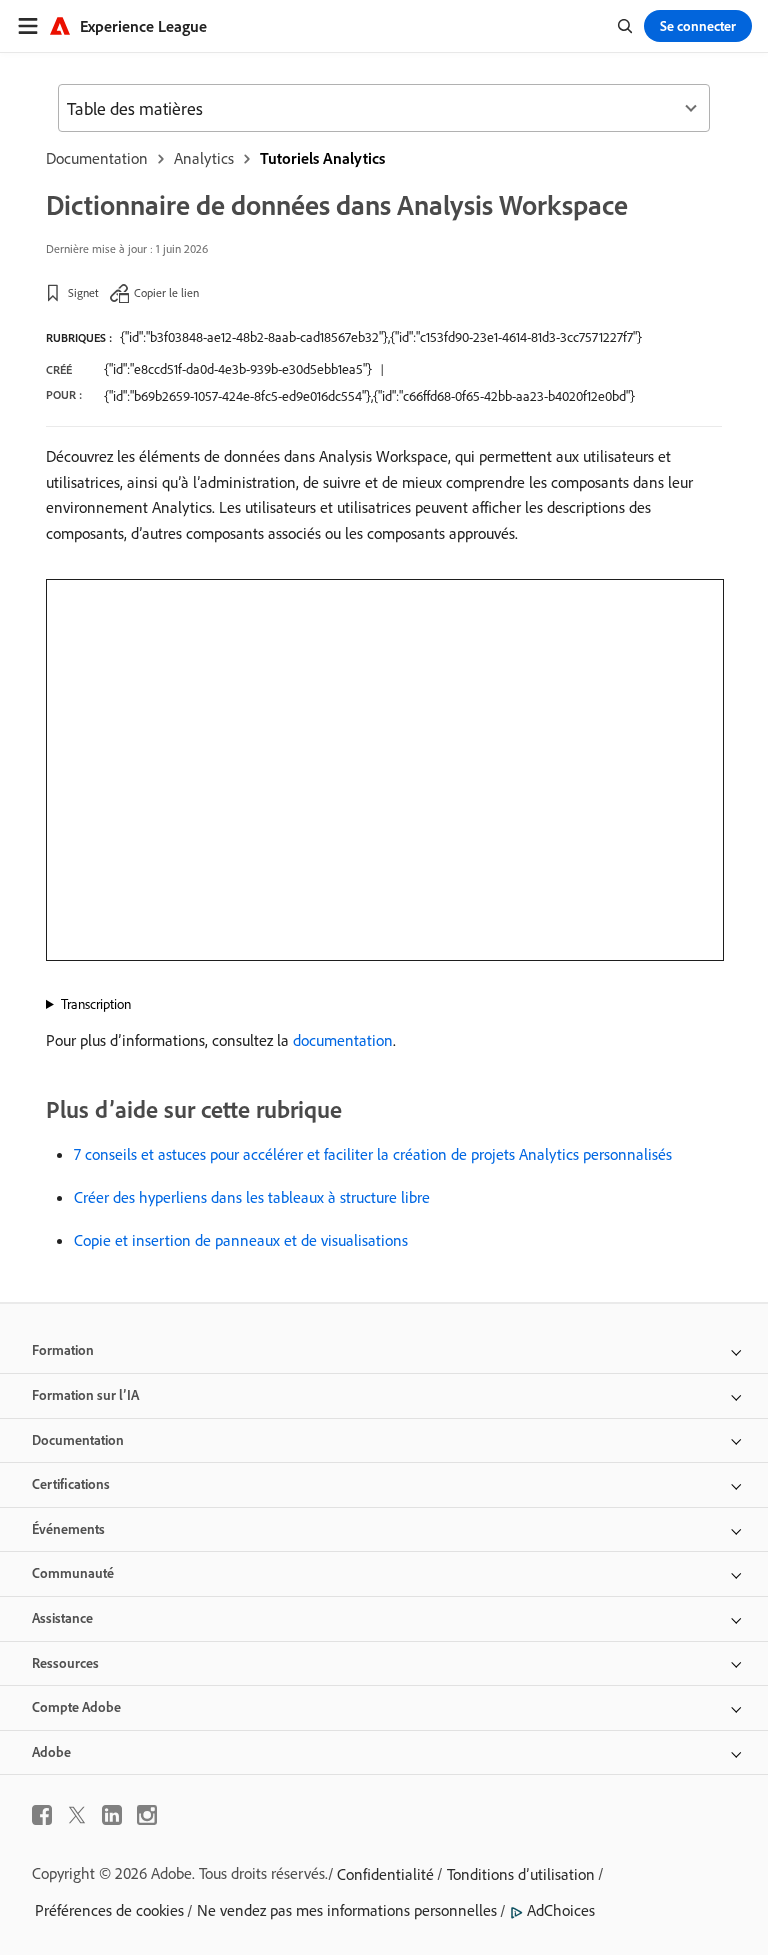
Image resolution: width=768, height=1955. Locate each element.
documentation (343, 1040)
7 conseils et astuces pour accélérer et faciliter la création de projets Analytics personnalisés (373, 1154)
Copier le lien (166, 292)
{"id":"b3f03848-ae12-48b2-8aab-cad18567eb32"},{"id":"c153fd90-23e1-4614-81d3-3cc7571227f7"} (381, 337)
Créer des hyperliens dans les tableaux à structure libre (252, 1197)
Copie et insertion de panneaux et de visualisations (241, 1240)
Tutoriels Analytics (322, 158)
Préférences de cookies (109, 1910)
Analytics (204, 158)
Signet (83, 292)
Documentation (97, 158)
